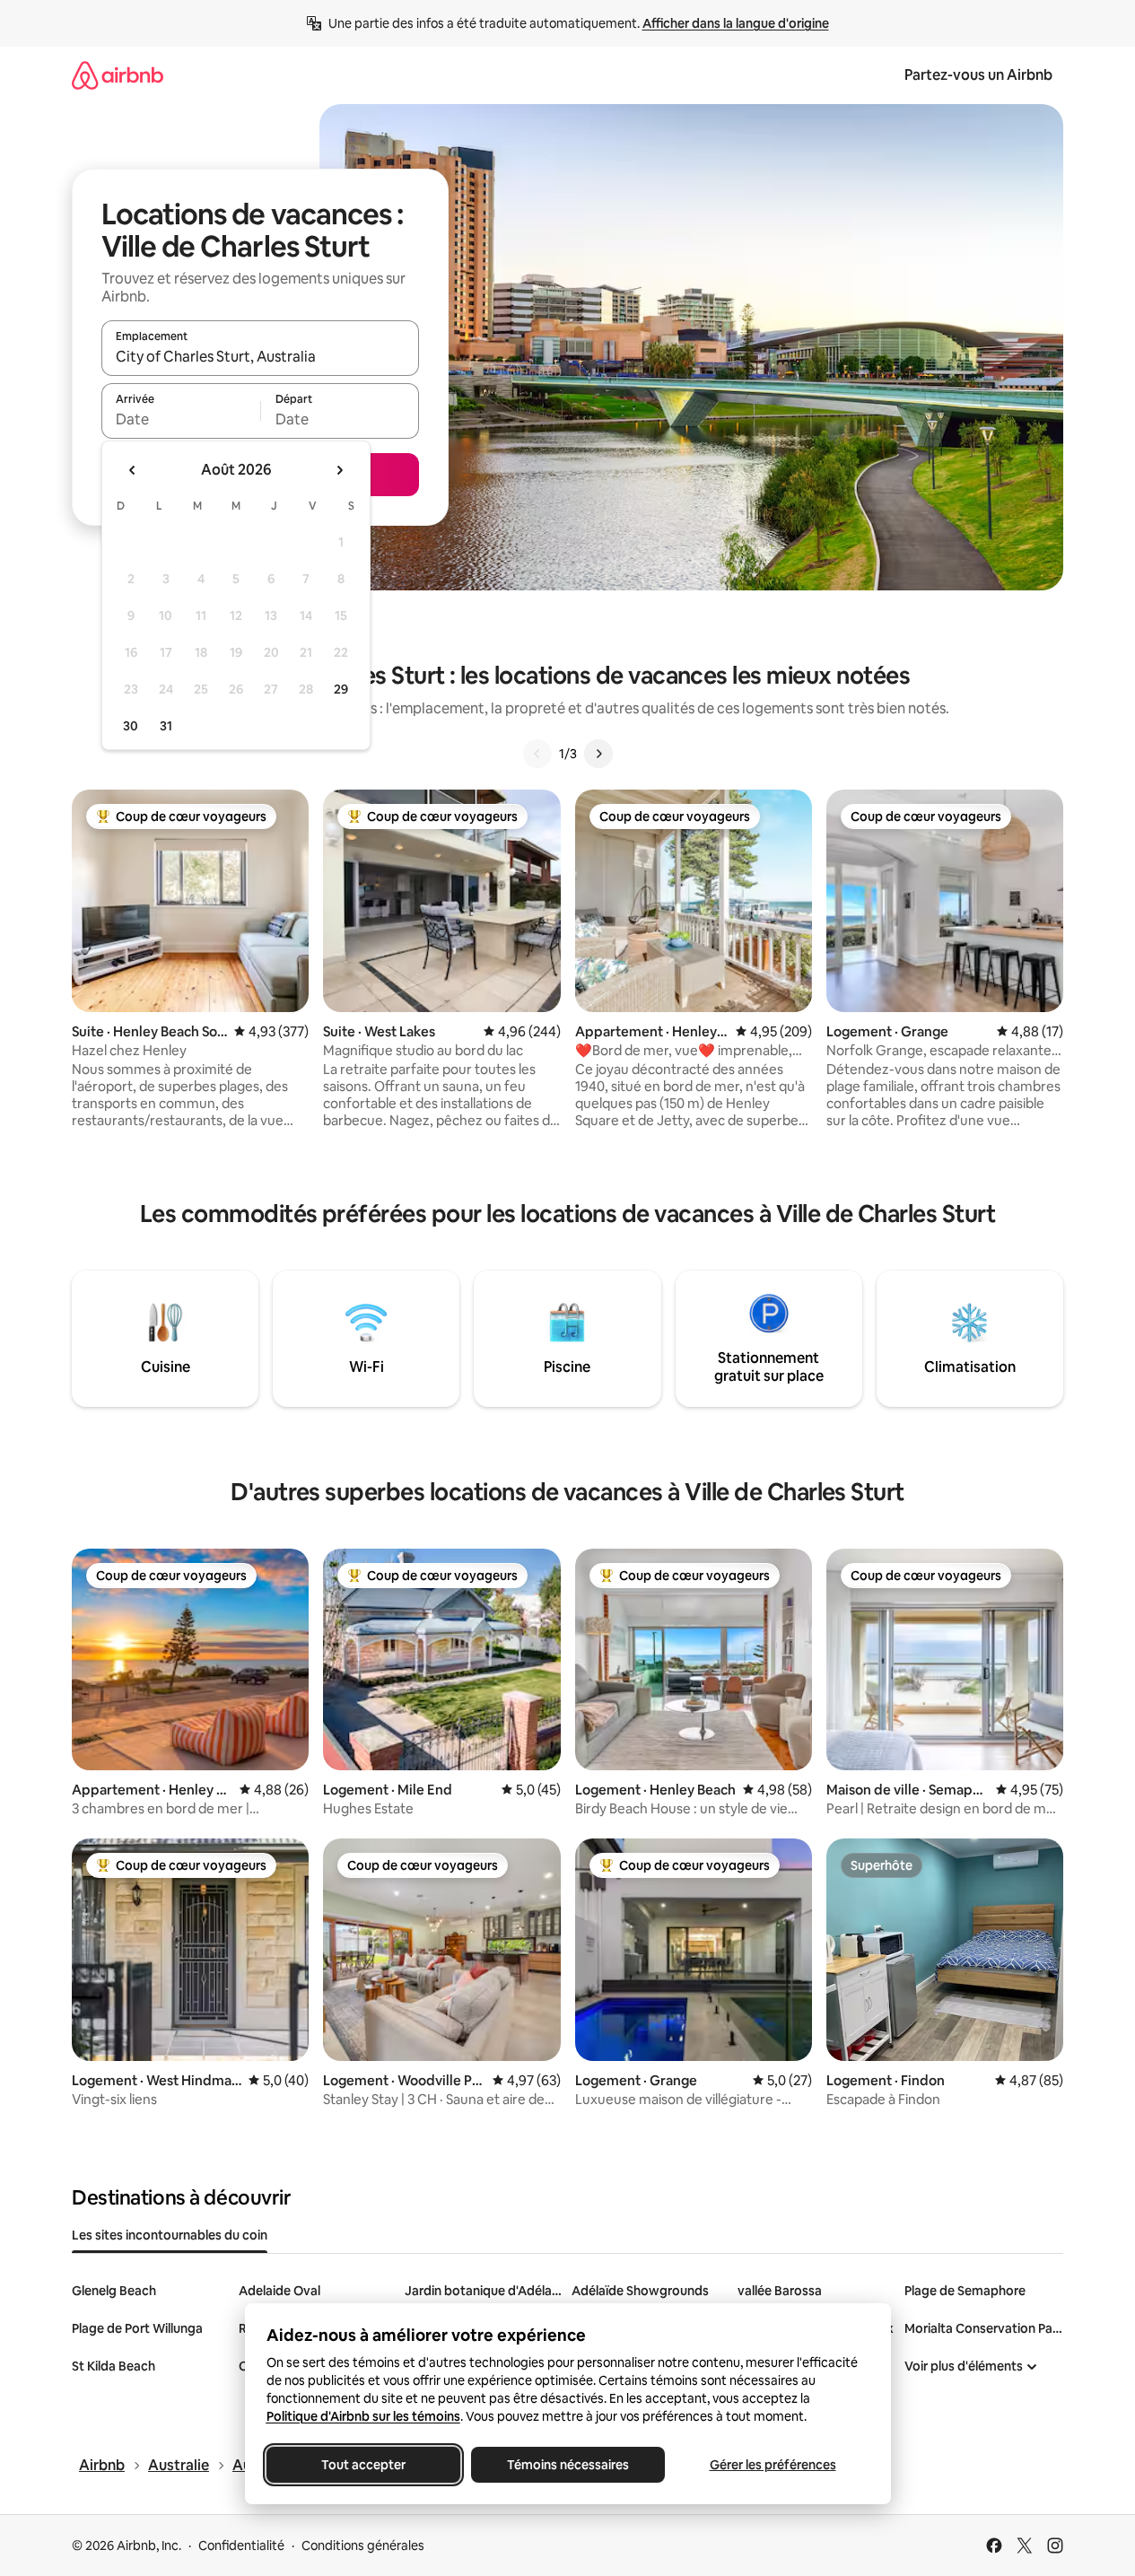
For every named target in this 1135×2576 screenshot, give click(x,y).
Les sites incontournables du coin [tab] (170, 2235)
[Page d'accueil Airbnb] (118, 75)
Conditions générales (363, 2545)
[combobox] (260, 356)
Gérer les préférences (772, 2465)
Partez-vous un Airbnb (978, 75)
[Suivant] (598, 754)
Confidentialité (241, 2545)
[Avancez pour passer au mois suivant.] (339, 470)
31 (166, 726)
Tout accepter (363, 2465)
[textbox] (181, 419)
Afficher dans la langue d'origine (736, 23)
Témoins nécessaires (568, 2465)
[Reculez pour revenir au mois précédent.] (133, 470)
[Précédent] (537, 754)
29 (341, 689)
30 (131, 726)
